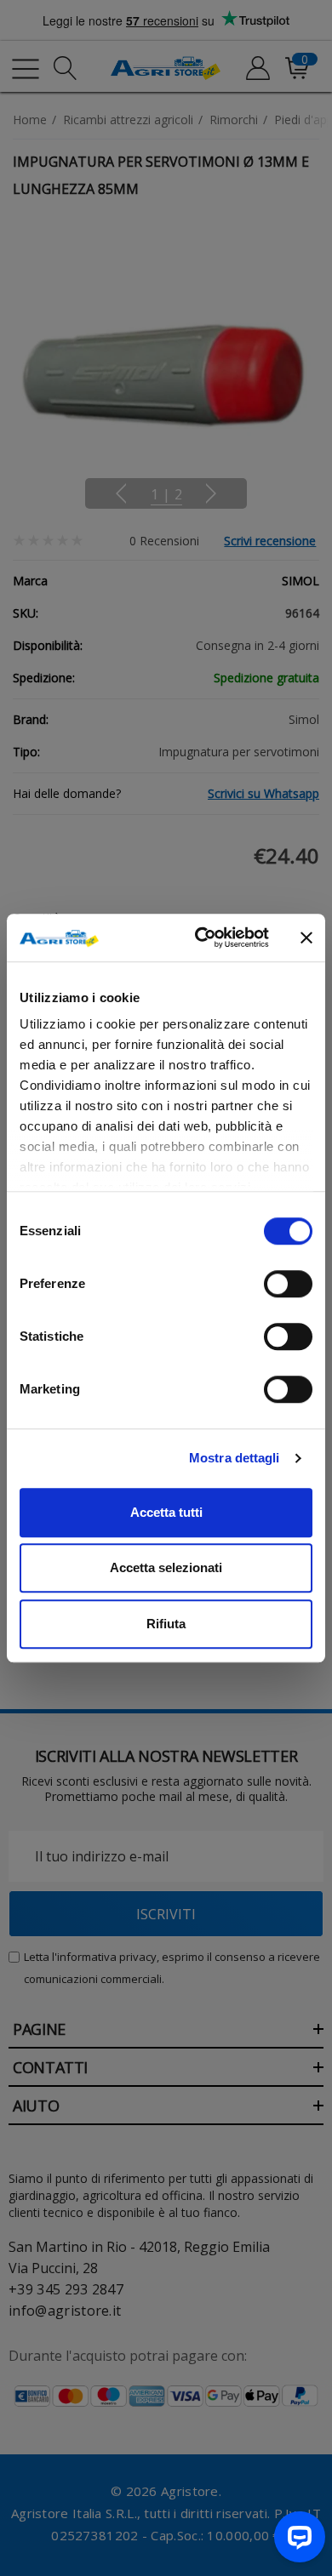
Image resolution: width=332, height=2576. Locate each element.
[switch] (288, 1284)
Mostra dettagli (235, 1458)
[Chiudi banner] (306, 938)
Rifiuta (166, 1624)
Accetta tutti (166, 1512)
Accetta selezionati (166, 1567)
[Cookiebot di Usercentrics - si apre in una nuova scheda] (201, 938)
